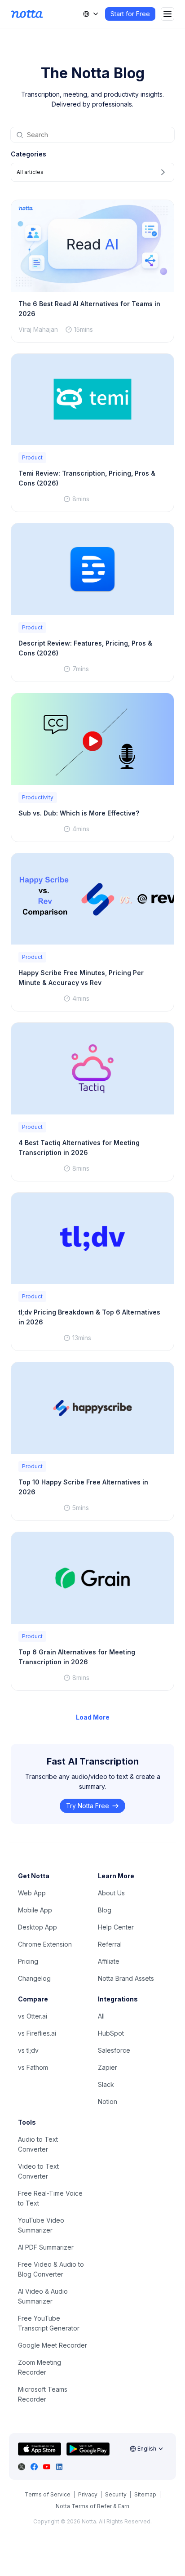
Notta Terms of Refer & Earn (92, 2506)
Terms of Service (48, 2494)
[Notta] (27, 14)
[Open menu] (167, 14)
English (147, 2449)
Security (116, 2494)
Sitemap (145, 2494)
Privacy (88, 2494)
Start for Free (130, 14)
